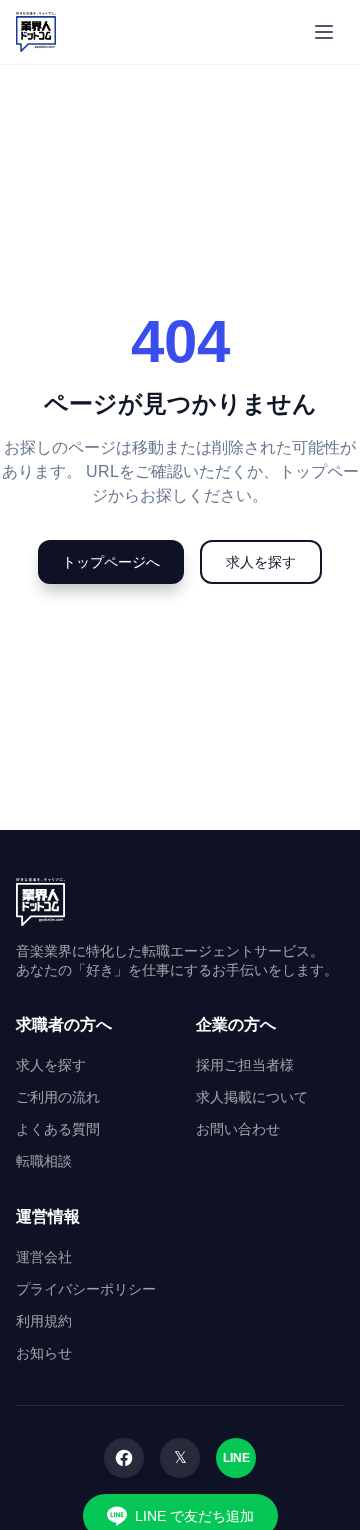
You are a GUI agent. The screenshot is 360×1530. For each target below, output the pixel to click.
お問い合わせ (238, 1129)
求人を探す (261, 562)
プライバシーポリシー (86, 1289)
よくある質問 (58, 1129)
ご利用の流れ (58, 1097)
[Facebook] (124, 1458)
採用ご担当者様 (245, 1065)
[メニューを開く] (324, 32)
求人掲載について (252, 1097)
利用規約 (44, 1321)
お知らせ (44, 1353)
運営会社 (44, 1257)
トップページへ (111, 562)
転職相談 (44, 1161)
